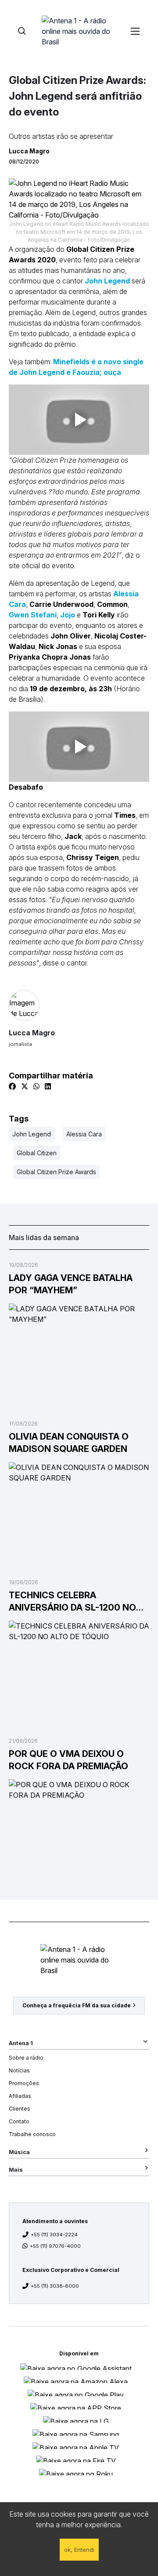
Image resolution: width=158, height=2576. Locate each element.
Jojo (68, 615)
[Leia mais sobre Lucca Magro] (79, 1005)
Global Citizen (37, 1153)
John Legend (107, 281)
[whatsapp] (36, 1086)
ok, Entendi (79, 2550)
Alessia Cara (84, 1134)
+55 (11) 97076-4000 (55, 2246)
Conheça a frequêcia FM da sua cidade (77, 2005)
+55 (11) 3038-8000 (55, 2286)
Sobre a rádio (26, 2058)
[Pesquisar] (22, 31)
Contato (19, 2121)
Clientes (20, 2109)
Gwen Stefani (33, 615)
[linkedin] (48, 1086)
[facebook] (12, 1086)
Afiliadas (20, 2096)
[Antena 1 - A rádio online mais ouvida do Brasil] (79, 31)
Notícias (19, 2070)
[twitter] (25, 1086)
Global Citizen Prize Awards (56, 1172)
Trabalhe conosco (32, 2134)
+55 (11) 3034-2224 (54, 2235)
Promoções (24, 2083)
